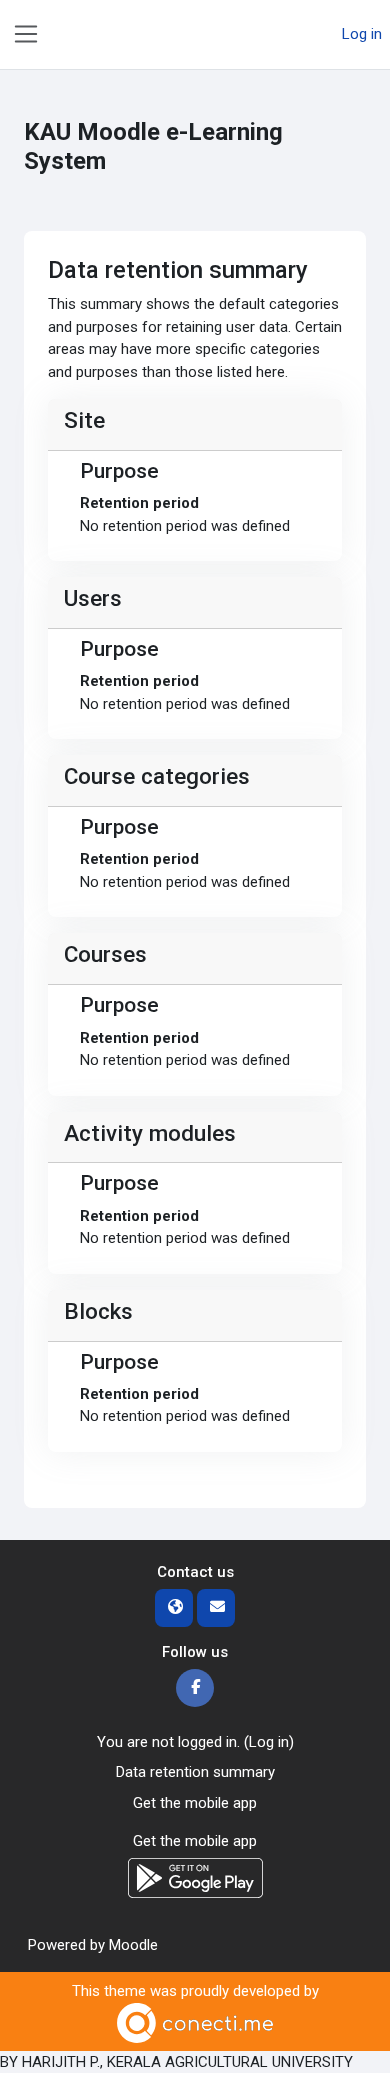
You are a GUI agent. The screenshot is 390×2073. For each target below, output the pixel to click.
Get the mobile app (195, 1803)
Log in (362, 34)
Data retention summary (195, 1772)
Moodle (133, 1945)
